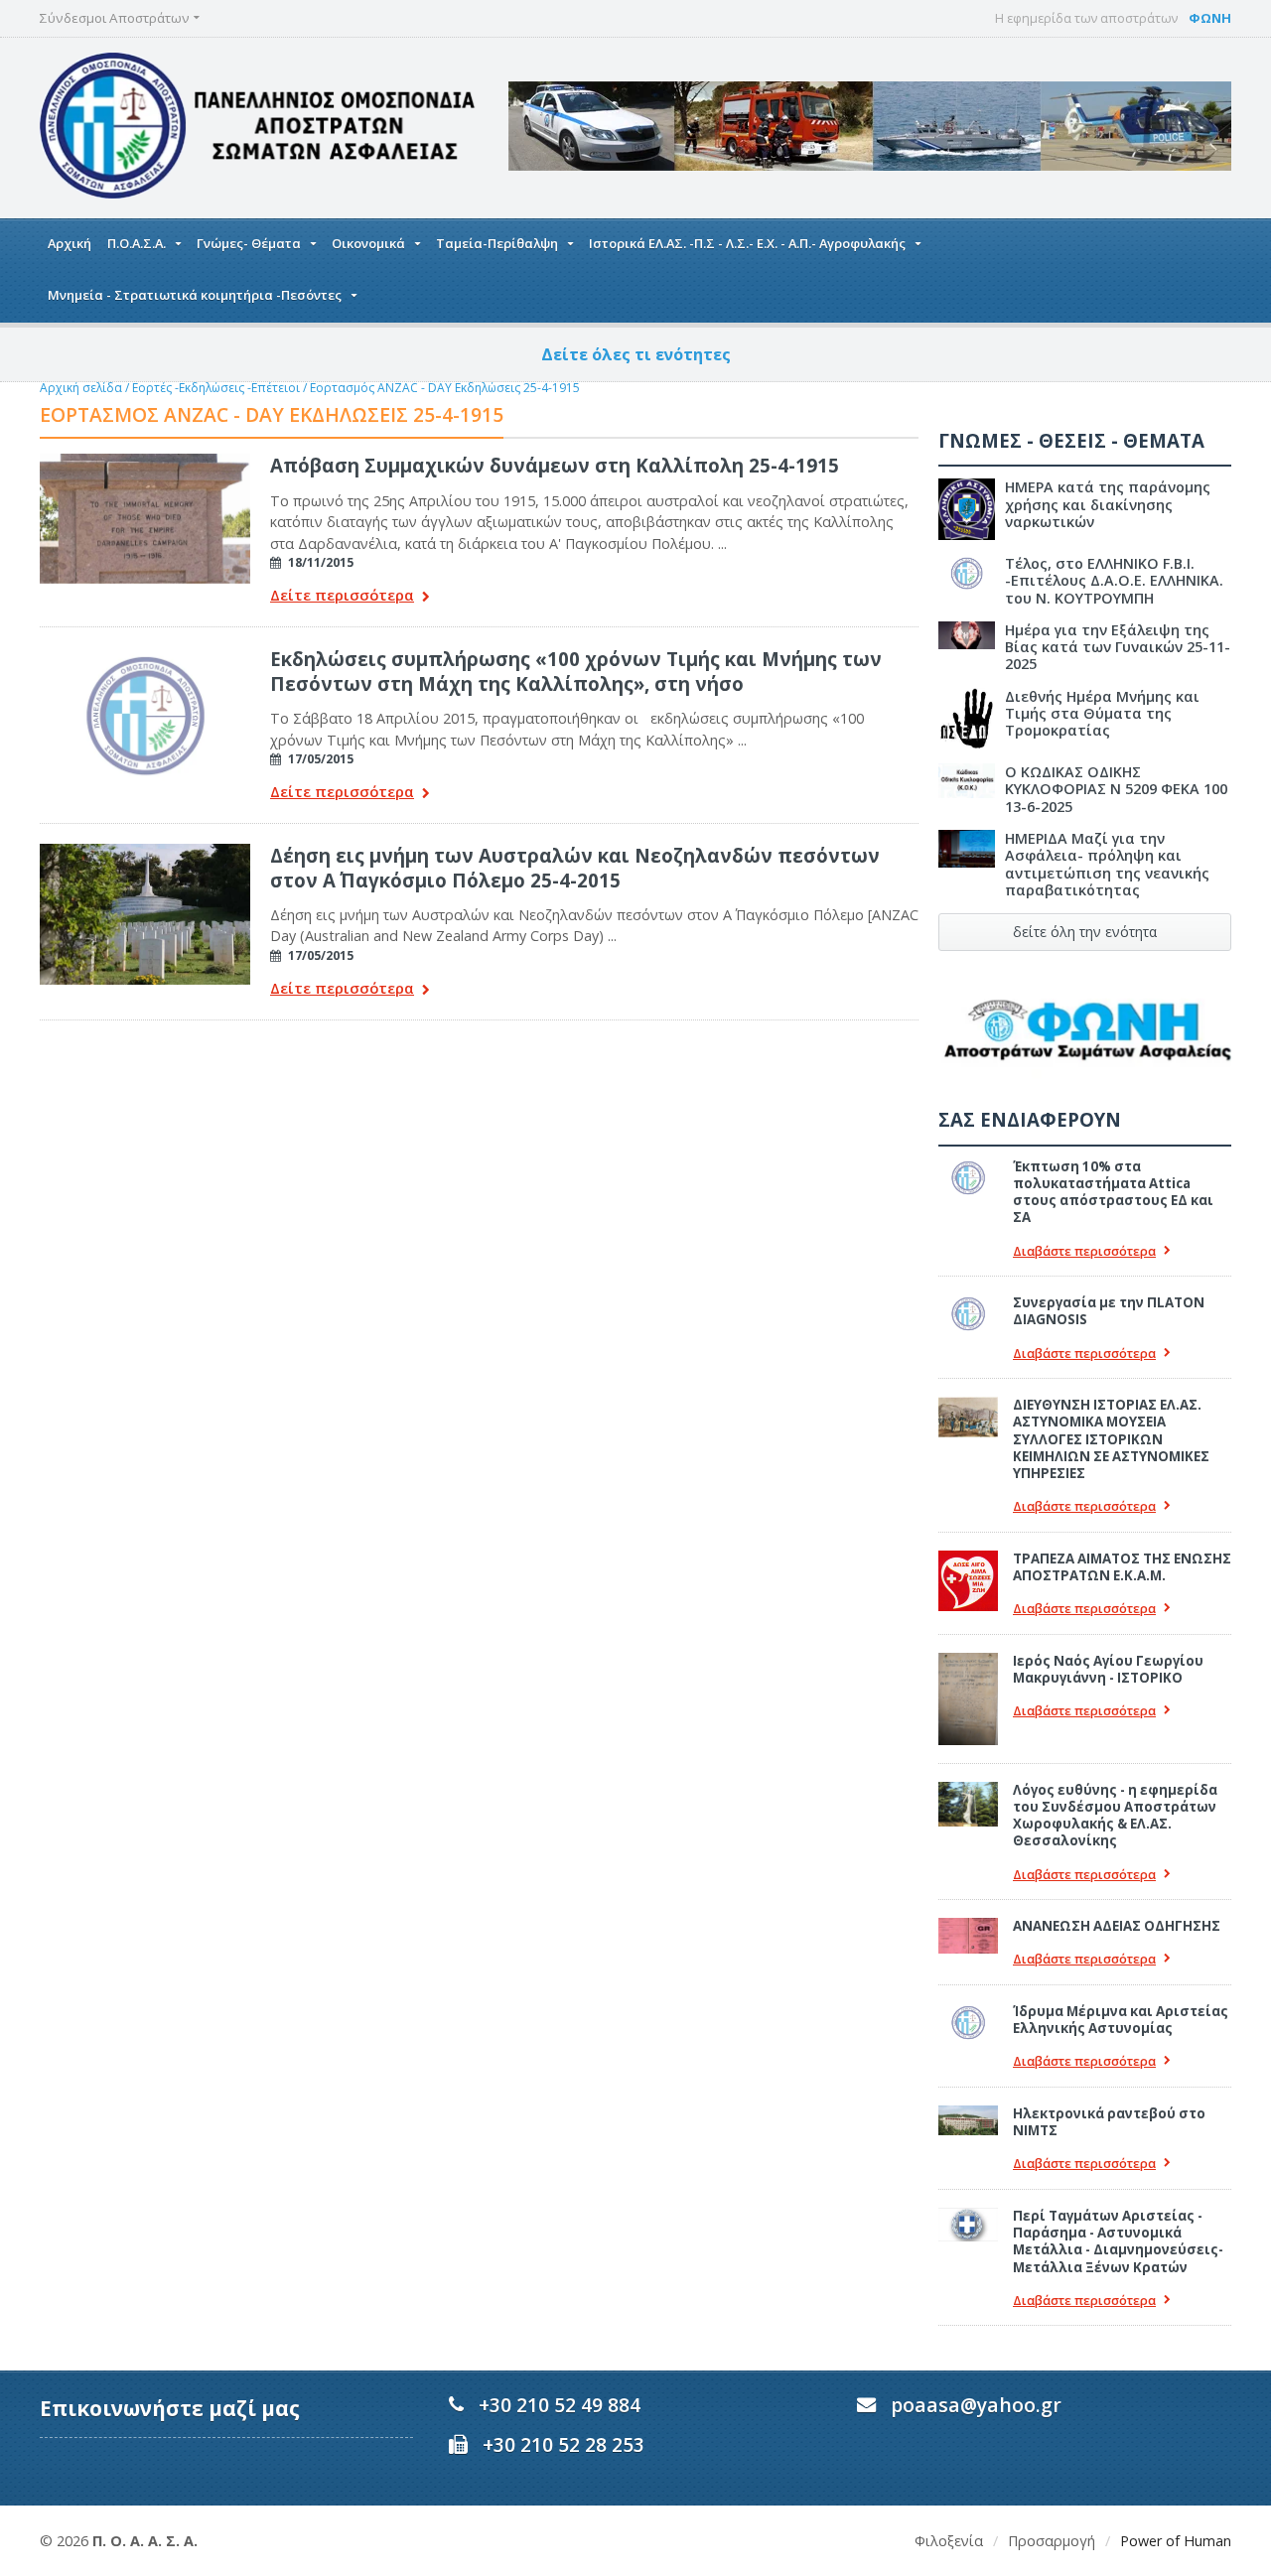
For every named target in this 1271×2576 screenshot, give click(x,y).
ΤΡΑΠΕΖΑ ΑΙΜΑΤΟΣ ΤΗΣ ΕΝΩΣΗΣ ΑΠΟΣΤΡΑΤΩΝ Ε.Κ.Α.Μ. (1122, 1567)
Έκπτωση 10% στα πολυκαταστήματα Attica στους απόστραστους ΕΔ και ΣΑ (1113, 1192)
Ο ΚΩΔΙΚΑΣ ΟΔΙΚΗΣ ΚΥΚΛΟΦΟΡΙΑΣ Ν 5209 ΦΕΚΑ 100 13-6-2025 (1116, 789)
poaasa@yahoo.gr (976, 2405)
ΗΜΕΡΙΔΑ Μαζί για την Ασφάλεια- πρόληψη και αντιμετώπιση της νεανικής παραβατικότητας (1107, 864)
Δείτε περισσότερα (342, 596)
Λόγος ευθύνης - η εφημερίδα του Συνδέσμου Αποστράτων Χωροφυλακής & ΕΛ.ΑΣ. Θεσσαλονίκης (1115, 1816)
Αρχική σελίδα (81, 388)
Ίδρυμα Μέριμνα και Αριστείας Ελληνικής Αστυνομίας (1121, 2020)
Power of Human (1176, 2541)
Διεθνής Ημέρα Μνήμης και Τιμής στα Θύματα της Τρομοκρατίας (1102, 714)
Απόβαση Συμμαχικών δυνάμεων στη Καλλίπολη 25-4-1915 (555, 465)
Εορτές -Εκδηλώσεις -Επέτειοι (216, 388)
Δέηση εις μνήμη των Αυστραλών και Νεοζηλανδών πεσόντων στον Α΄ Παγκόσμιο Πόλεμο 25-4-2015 (575, 867)
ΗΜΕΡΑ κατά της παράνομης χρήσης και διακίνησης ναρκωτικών (1108, 504)
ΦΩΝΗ (1210, 18)
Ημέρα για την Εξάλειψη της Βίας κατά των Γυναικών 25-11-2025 (1118, 647)
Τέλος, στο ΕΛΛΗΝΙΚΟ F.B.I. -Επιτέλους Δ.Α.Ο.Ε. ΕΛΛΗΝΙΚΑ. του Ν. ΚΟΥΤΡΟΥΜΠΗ (1114, 581)
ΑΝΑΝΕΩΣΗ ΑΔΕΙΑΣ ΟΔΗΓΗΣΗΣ (1117, 1926)
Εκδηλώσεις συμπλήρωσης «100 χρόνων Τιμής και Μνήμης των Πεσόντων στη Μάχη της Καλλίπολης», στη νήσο (576, 671)
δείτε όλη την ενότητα (1085, 932)
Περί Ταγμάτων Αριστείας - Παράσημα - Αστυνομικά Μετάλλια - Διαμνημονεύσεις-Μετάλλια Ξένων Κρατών (1118, 2241)
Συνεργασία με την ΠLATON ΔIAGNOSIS (1109, 1311)
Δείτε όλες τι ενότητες (636, 354)
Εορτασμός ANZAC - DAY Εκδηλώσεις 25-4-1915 (445, 388)
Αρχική (70, 243)
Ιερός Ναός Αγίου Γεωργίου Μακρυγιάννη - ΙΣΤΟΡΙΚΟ (1108, 1669)
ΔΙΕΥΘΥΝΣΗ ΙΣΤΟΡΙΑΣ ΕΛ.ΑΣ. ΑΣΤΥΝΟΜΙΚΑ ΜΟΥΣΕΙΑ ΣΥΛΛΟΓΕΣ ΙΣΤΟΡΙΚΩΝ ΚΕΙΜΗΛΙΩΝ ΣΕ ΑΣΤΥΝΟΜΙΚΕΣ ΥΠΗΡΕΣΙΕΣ (1111, 1439)
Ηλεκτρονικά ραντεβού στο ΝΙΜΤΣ (1109, 2122)
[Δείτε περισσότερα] (145, 461)
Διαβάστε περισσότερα (1084, 1251)
